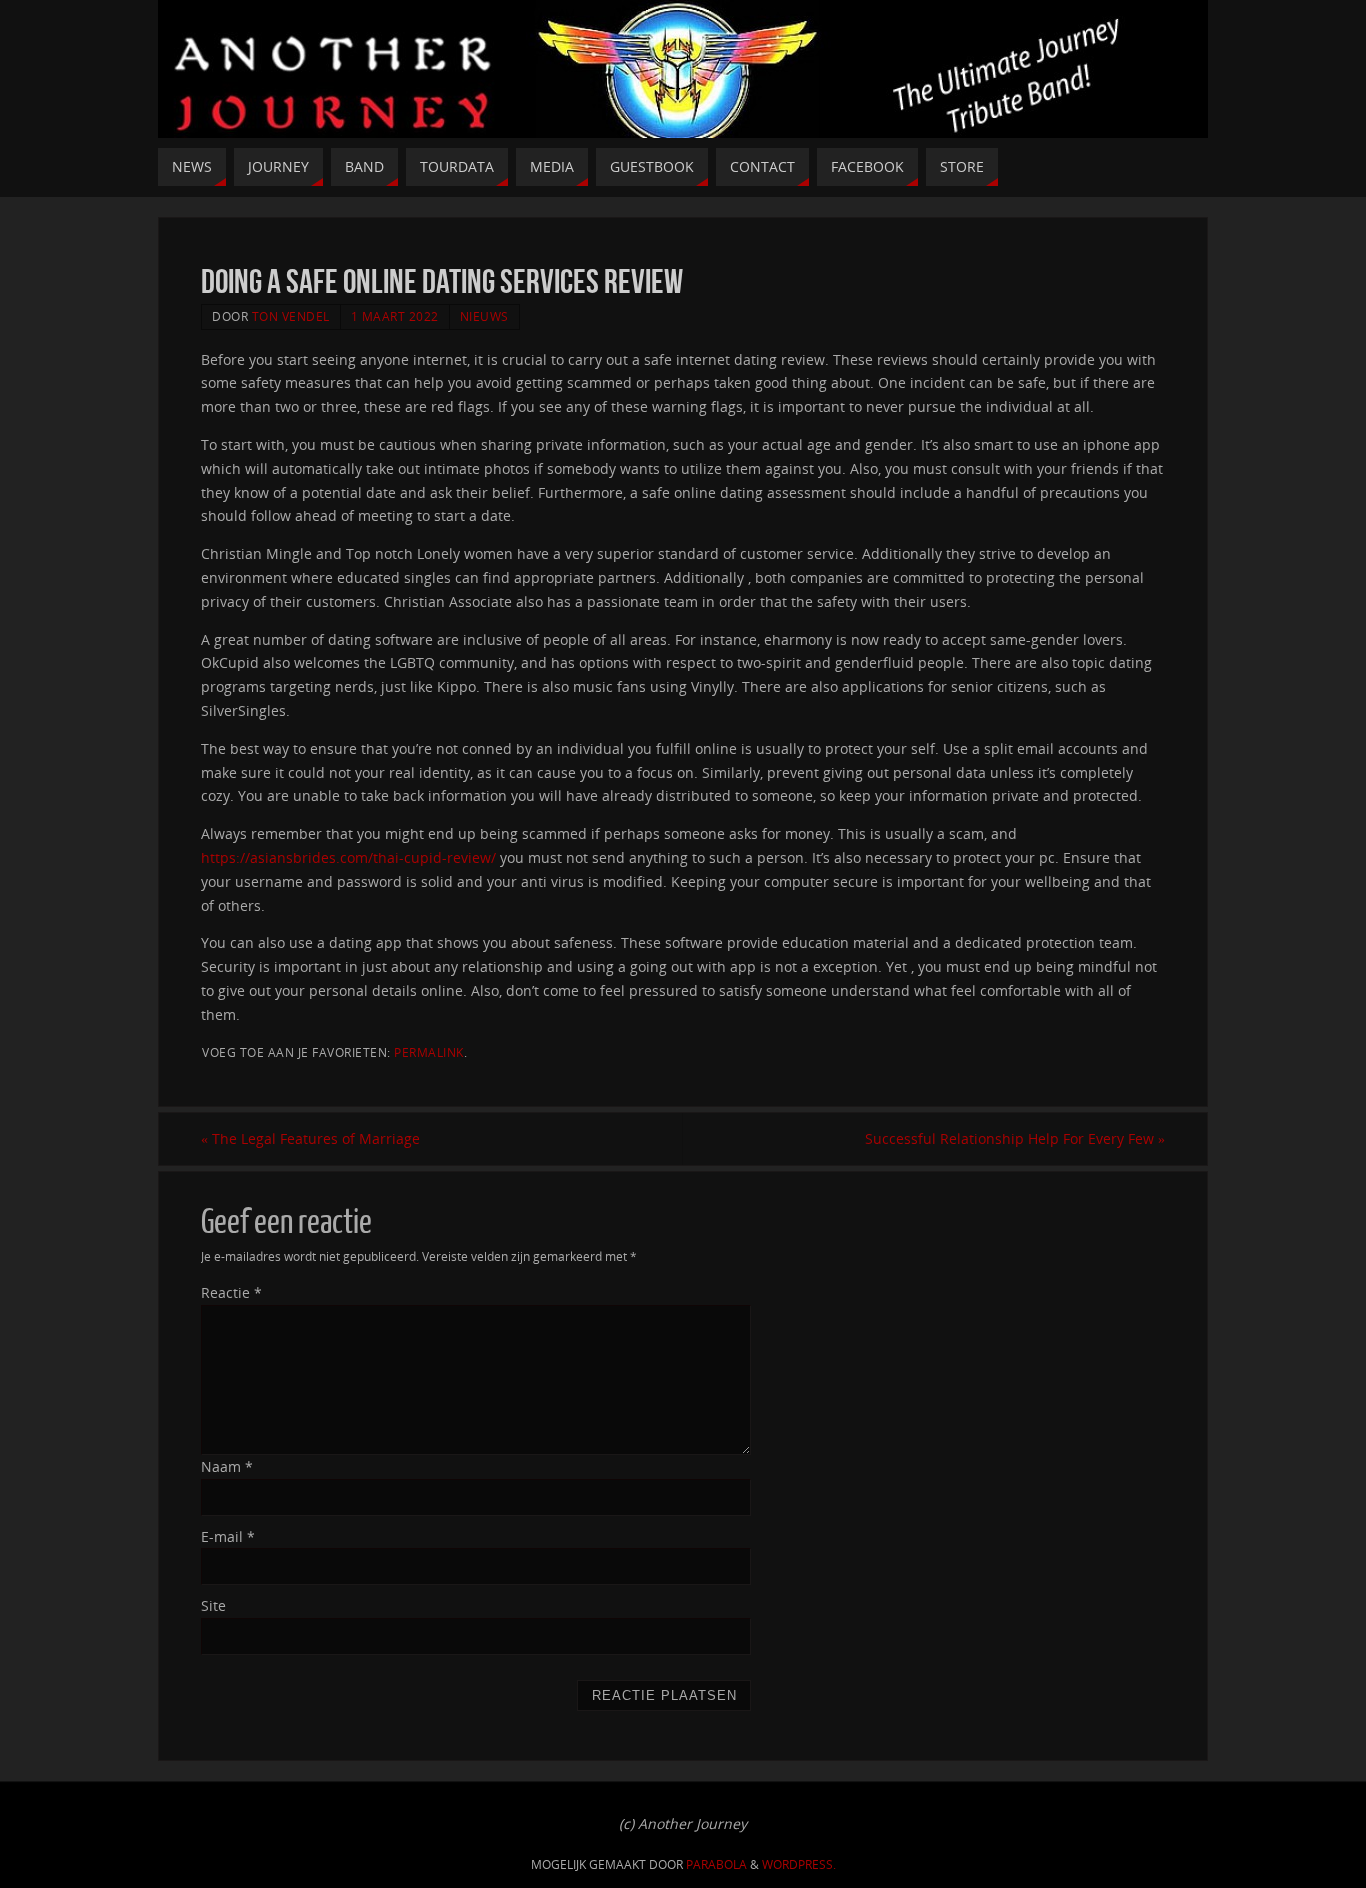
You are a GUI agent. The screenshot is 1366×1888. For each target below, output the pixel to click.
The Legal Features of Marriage (310, 1138)
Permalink (429, 1052)
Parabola (716, 1864)
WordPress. (799, 1864)
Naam (227, 1466)
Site (213, 1605)
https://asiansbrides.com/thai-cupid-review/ (348, 857)
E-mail (228, 1536)
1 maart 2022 (395, 316)
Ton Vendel (291, 316)
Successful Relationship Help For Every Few (1015, 1138)
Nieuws (484, 316)
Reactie (231, 1292)
